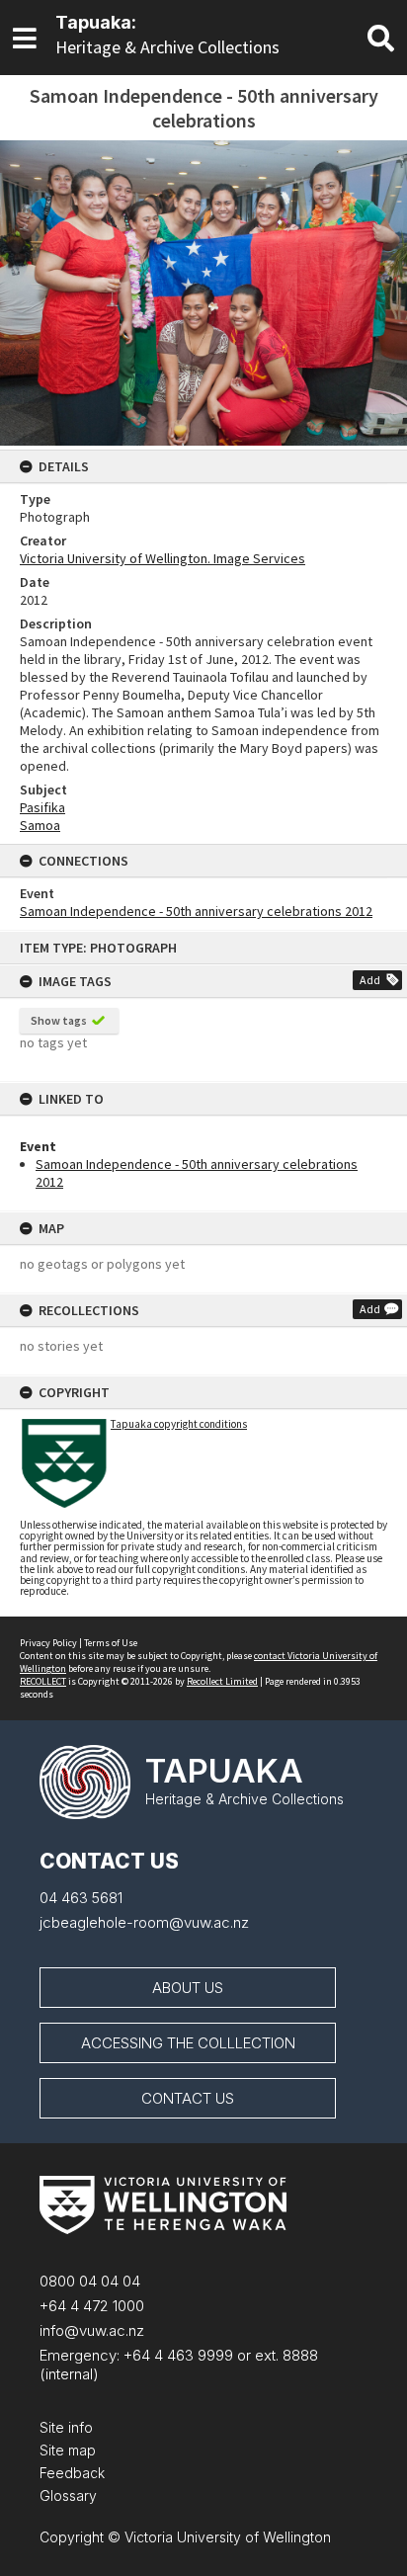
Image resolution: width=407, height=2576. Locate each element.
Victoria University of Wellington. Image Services (163, 558)
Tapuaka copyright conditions (179, 1424)
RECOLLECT (43, 1681)
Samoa (40, 825)
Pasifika (42, 807)
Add (370, 980)
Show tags (59, 1020)
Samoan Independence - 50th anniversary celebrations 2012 (196, 911)
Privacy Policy (48, 1643)
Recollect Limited (222, 1681)
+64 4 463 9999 (176, 2355)
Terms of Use (111, 1643)
